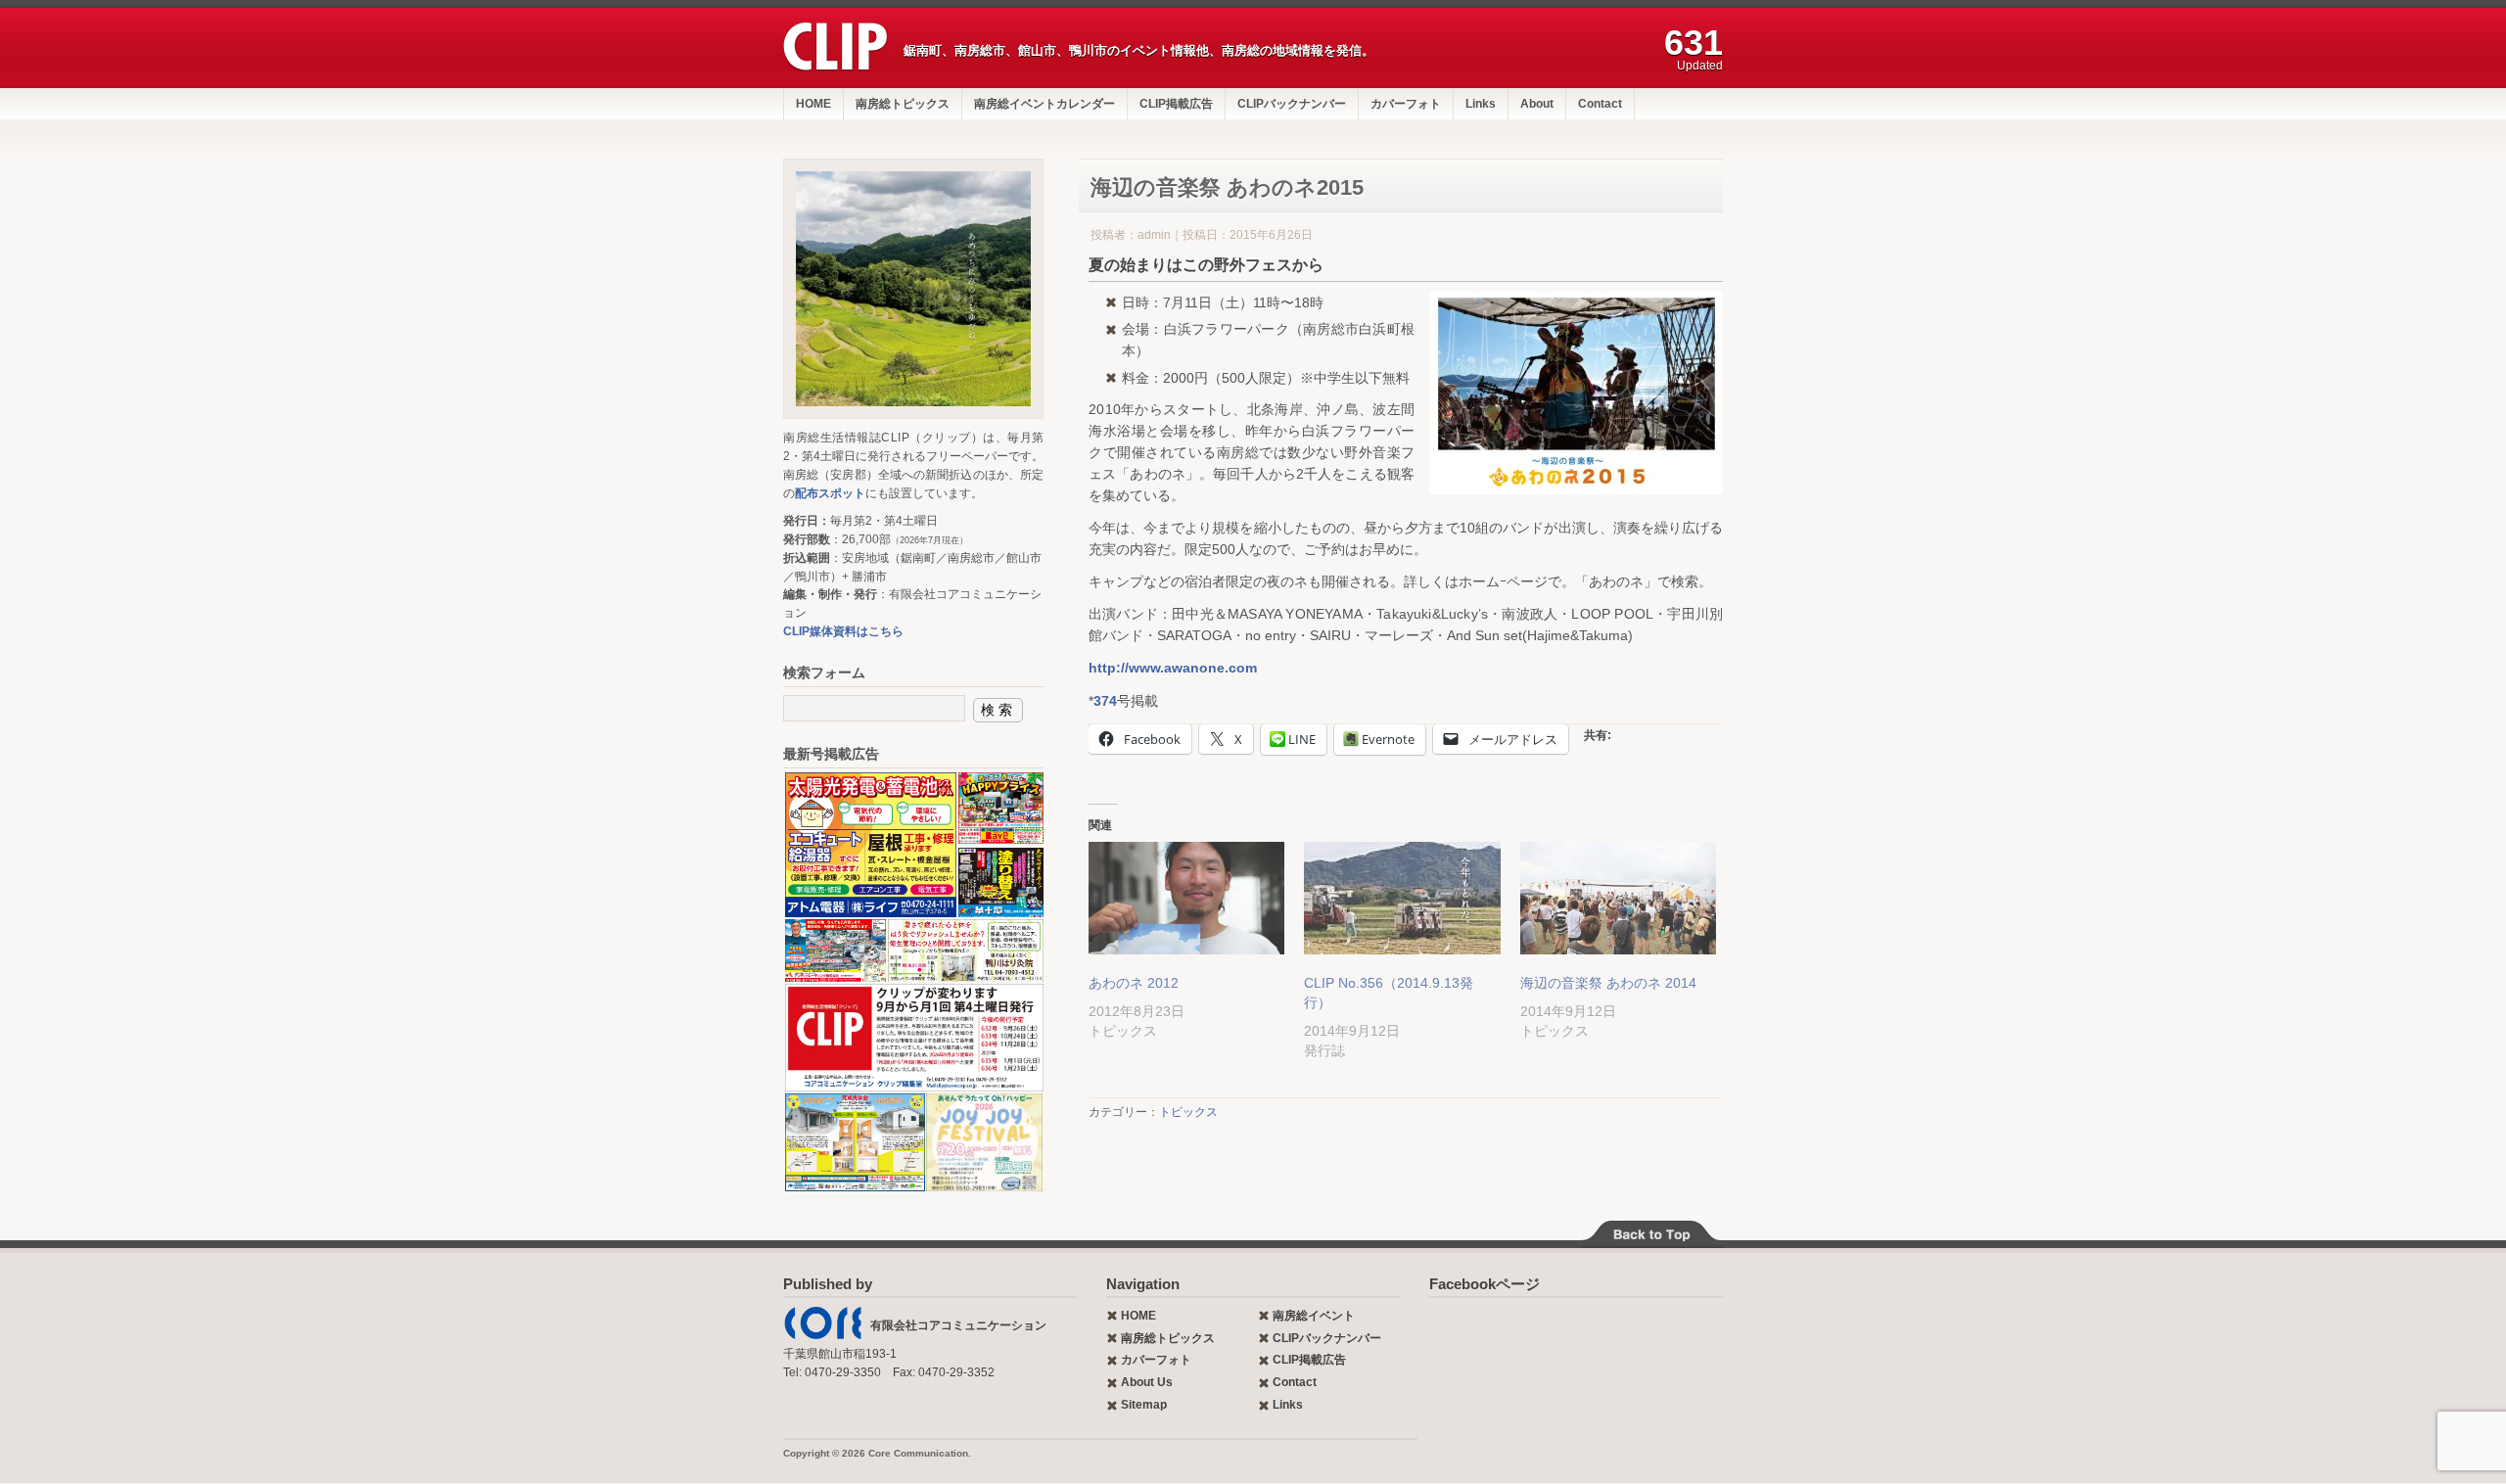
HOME (813, 104)
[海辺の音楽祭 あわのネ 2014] (1618, 898)
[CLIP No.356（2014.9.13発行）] (1402, 898)
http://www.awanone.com (1173, 668)
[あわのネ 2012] (1186, 898)
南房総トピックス (903, 104)
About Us (1147, 1382)
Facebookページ (1485, 1284)
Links (1481, 104)
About (1537, 104)
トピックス (1188, 1112)
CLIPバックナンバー (1292, 104)
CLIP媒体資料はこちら (843, 631)
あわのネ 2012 (1134, 983)
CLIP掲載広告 (1176, 104)
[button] (870, 845)
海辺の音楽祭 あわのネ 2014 (1608, 983)
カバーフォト (1406, 104)
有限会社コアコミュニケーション (958, 1325)
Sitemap (1144, 1405)
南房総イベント (1314, 1316)
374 (1105, 701)
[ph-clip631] (913, 289)
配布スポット (830, 493)
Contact (1600, 104)
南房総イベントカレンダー (1044, 104)
